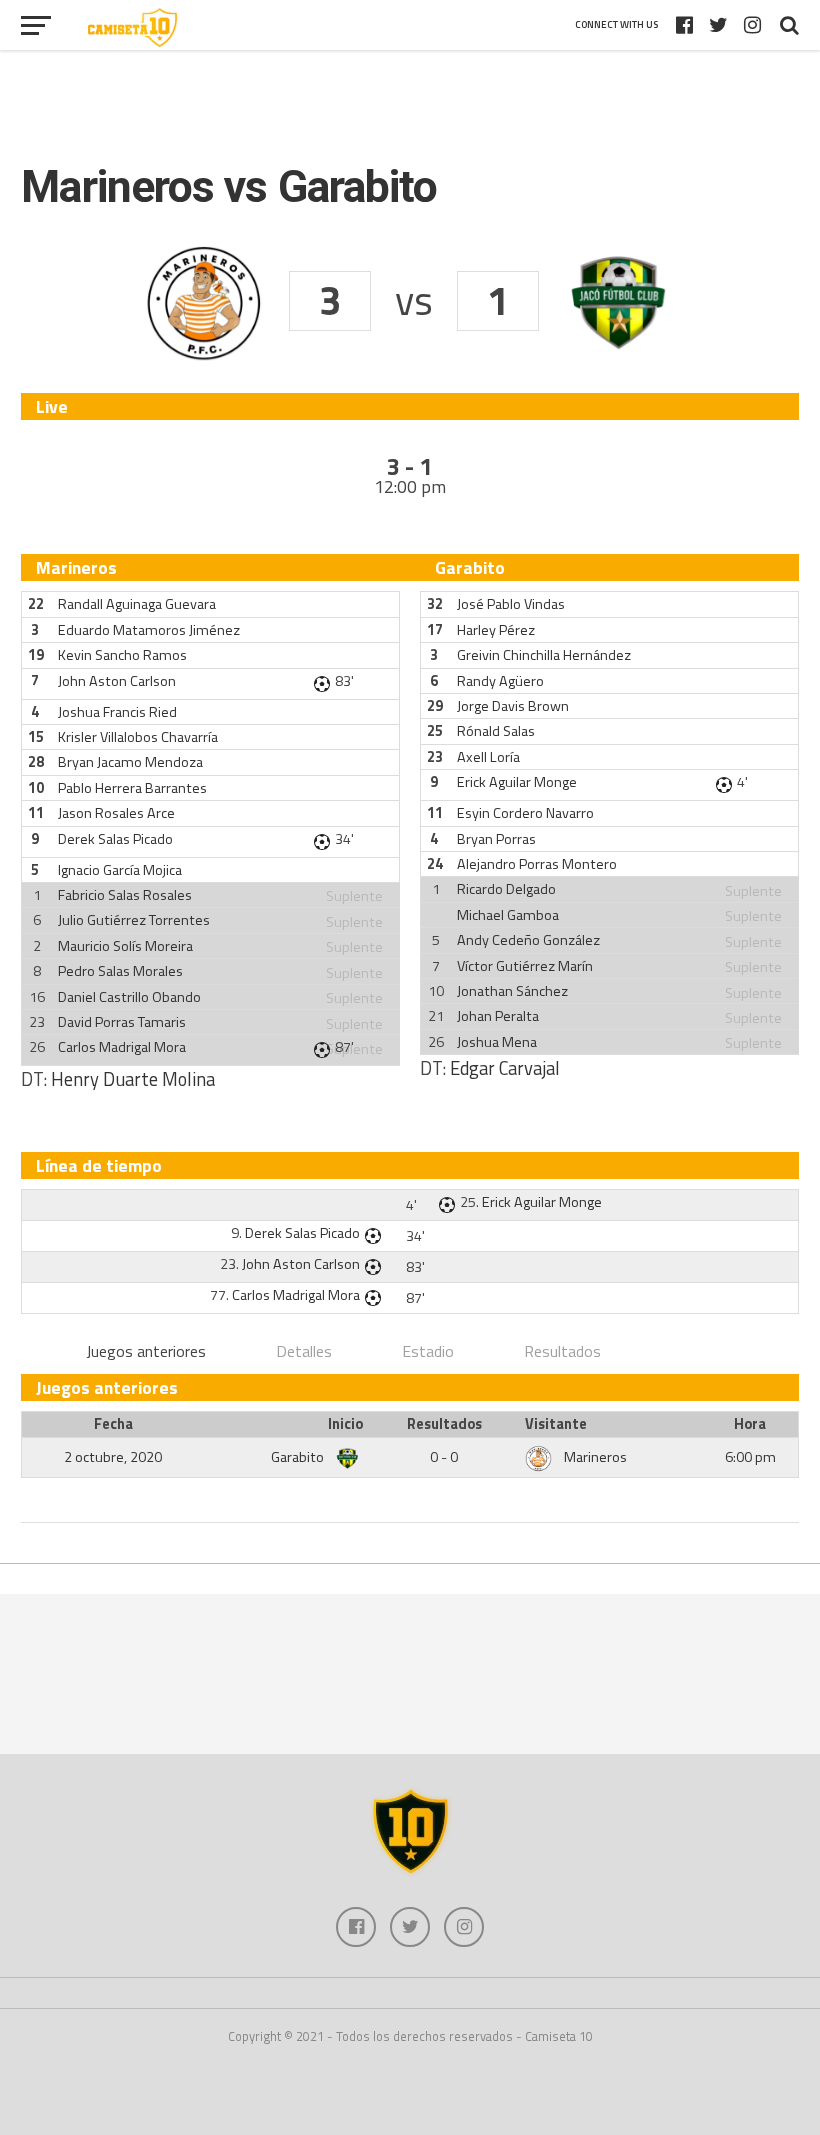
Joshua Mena (497, 1042)
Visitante (556, 1424)
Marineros (595, 1457)
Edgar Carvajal (505, 1068)
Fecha (113, 1424)
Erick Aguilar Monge (517, 782)
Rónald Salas (496, 731)
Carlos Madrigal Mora (122, 1047)
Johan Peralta (498, 1016)
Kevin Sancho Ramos (122, 655)
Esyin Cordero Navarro (525, 813)
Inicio (345, 1424)
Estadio (428, 1351)
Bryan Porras (496, 839)
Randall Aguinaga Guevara (137, 604)
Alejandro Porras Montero (537, 864)
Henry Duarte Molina (133, 1079)
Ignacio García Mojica (120, 870)
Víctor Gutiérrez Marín (525, 966)
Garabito (299, 1457)
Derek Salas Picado (115, 839)
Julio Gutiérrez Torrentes (134, 920)
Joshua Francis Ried (117, 712)
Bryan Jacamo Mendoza (130, 762)
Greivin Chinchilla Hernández (544, 655)
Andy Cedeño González (528, 940)
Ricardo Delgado (506, 889)
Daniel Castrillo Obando (129, 997)
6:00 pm (750, 1457)
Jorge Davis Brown (513, 706)
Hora (750, 1424)
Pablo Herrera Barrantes (132, 788)
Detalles (304, 1351)
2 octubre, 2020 (113, 1457)
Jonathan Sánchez (512, 991)
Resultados (562, 1351)
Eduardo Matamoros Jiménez (149, 630)
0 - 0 (444, 1457)
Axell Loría (488, 757)
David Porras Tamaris (122, 1022)
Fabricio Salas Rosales (125, 895)
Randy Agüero (500, 681)
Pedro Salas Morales (120, 971)
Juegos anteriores (146, 1351)
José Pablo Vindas (511, 604)
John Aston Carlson (117, 681)
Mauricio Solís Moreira (125, 946)
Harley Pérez (496, 630)
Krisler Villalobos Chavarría (138, 737)
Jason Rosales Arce (116, 813)
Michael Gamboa (508, 915)
